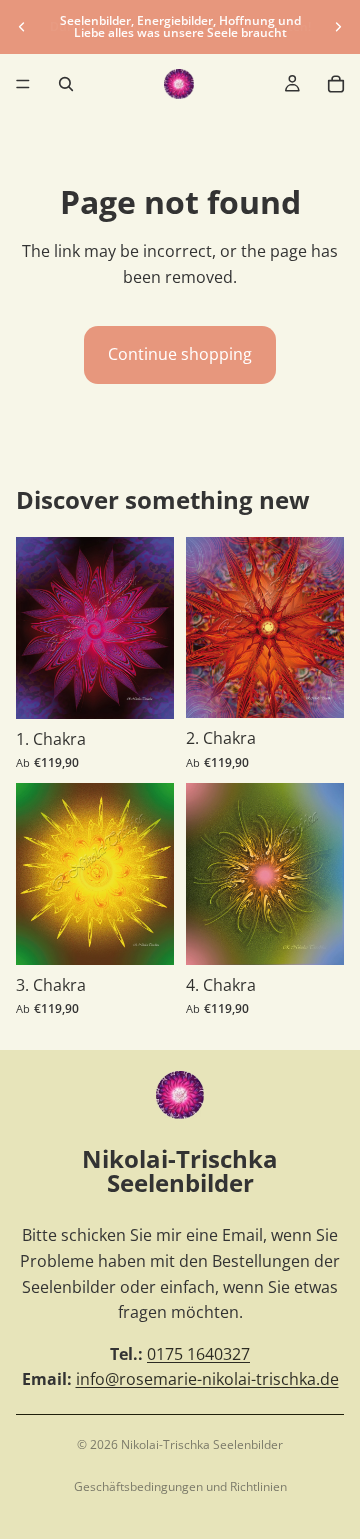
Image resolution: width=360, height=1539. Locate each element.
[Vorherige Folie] (22, 27)
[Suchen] (66, 84)
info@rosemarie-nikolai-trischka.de (207, 1379)
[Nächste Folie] (338, 27)
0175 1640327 (198, 1354)
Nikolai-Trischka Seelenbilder (202, 1444)
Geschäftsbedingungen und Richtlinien (180, 1486)
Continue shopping (180, 354)
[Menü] (23, 84)
